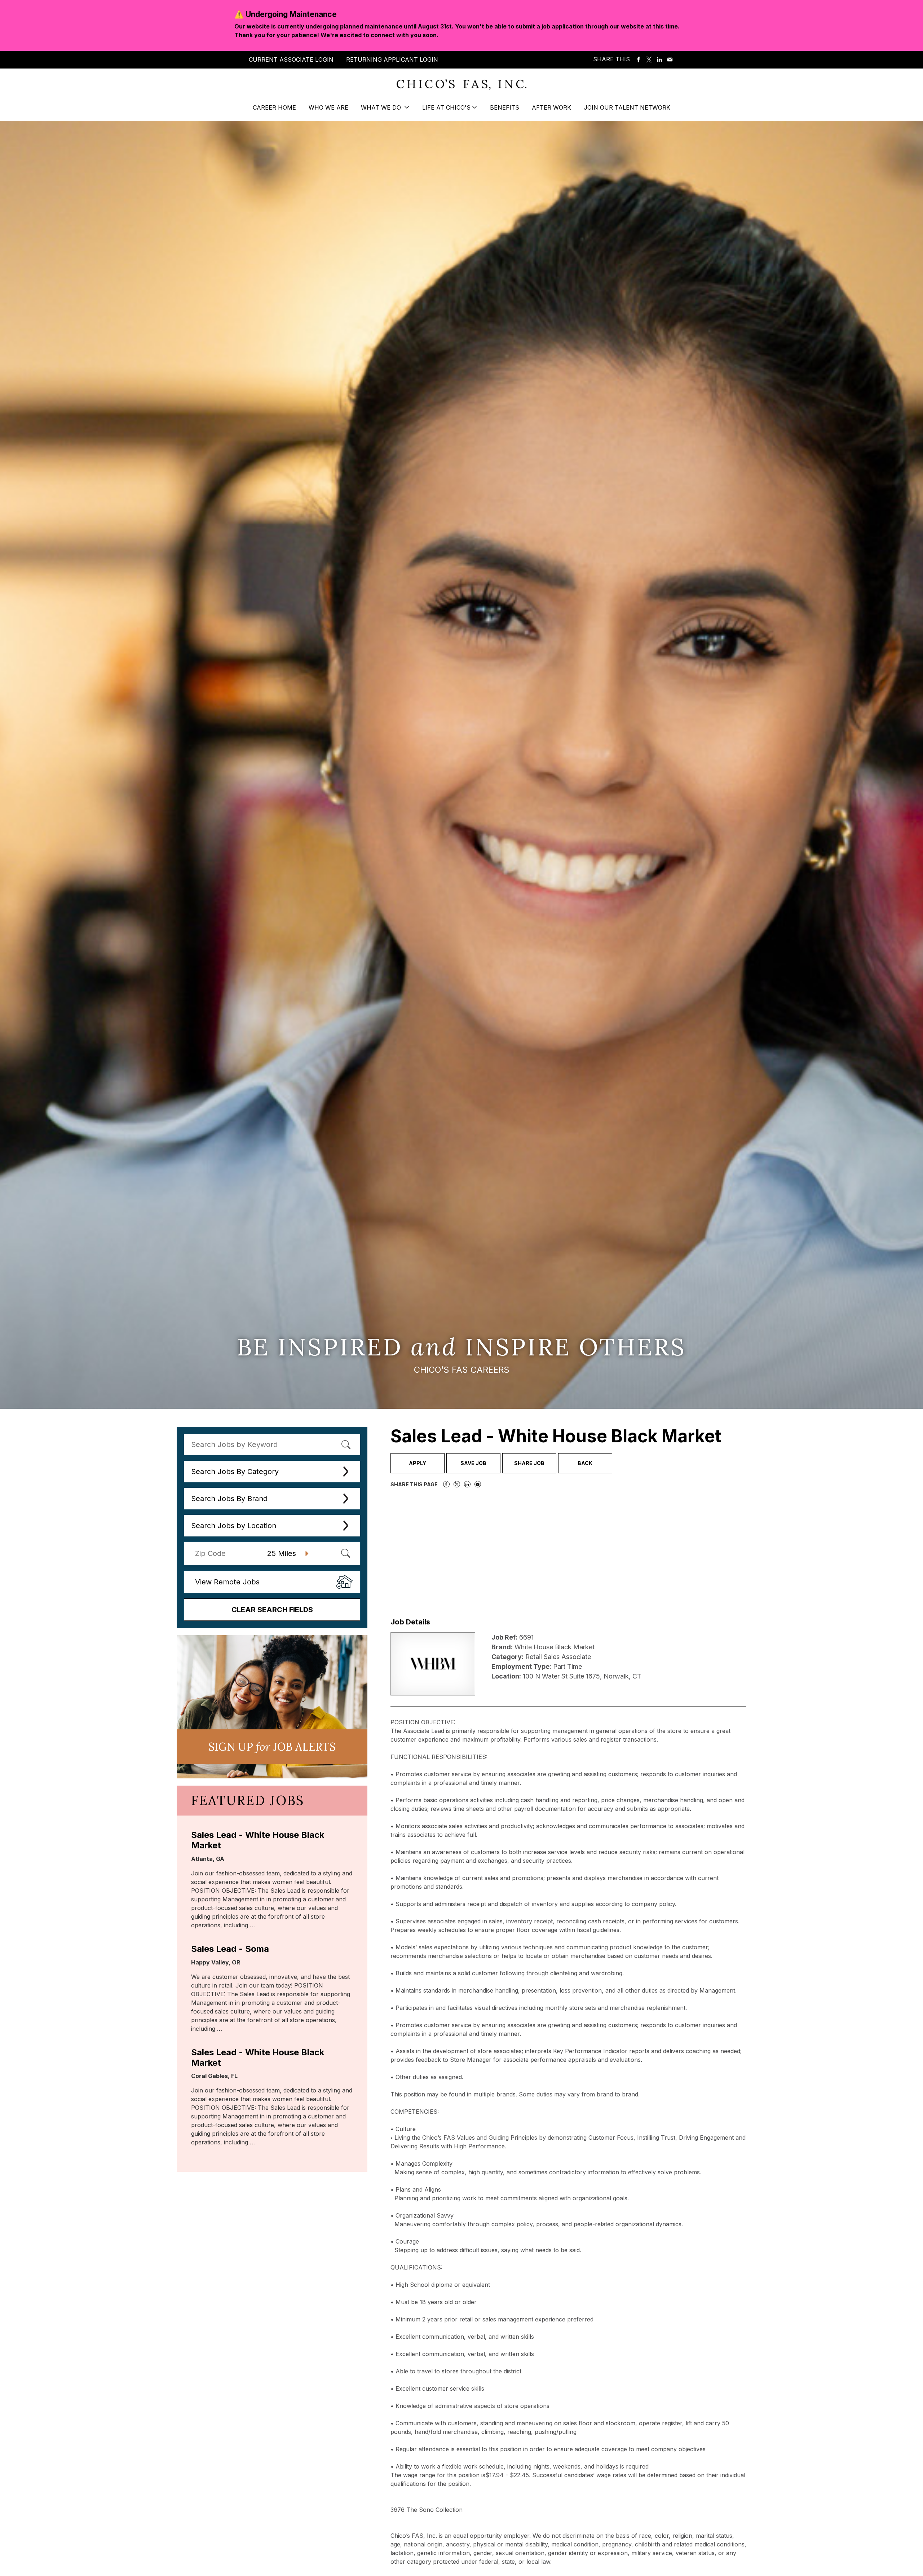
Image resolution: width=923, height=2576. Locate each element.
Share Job (529, 1463)
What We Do (382, 107)
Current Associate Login (291, 59)
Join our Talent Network (627, 107)
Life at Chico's (446, 107)
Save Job (473, 1463)
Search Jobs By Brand (229, 1499)
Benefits (505, 107)
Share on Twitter (649, 60)
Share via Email (670, 60)
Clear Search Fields (272, 1610)
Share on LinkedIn (659, 60)
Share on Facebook (639, 60)
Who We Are (328, 107)
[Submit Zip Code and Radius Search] (345, 1553)
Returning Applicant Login (392, 59)
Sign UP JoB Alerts (272, 1747)
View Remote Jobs (227, 1582)
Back (585, 1463)
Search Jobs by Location (234, 1526)
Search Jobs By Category (235, 1472)
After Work (551, 107)
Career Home (274, 107)
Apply (418, 1463)
